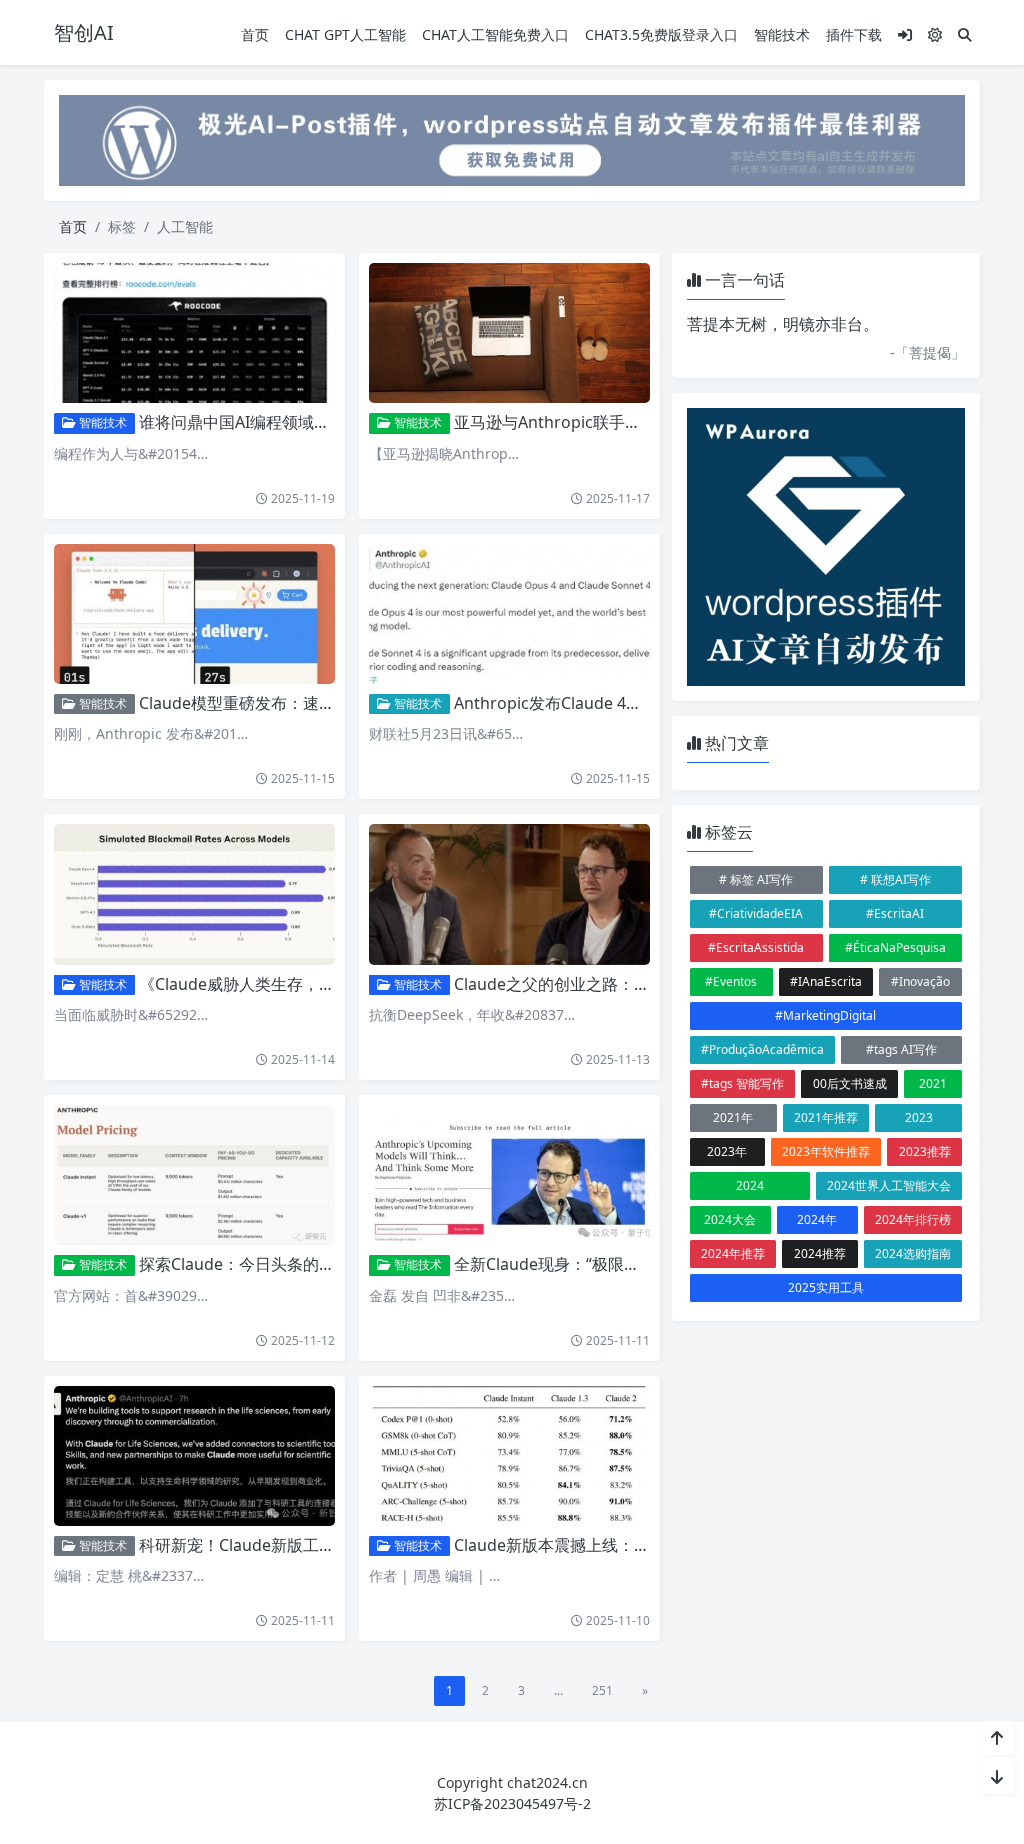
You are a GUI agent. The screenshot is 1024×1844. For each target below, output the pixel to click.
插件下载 (854, 34)
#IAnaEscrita (826, 981)
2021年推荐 (826, 1117)
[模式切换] (935, 34)
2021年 (733, 1117)
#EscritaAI (895, 913)
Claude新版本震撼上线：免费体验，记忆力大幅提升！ (648, 1545)
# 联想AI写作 (895, 879)
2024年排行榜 (913, 1219)
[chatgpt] (512, 138)
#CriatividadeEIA (756, 913)
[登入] (905, 34)
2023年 (727, 1151)
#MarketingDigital (825, 1015)
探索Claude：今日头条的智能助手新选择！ (293, 1264)
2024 (750, 1185)
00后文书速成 (850, 1083)
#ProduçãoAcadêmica (762, 1049)
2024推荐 (820, 1253)
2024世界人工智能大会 (889, 1185)
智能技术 (782, 34)
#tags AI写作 (901, 1049)
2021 (933, 1083)
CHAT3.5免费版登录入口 (661, 34)
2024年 (817, 1219)
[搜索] (965, 34)
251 (602, 1690)
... (558, 1690)
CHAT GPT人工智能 (345, 34)
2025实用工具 (826, 1287)
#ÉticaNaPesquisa (895, 947)
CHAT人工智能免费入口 (495, 34)
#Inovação (920, 981)
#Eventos (731, 981)
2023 (919, 1117)
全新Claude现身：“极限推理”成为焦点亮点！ (614, 1264)
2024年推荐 (733, 1253)
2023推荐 (925, 1151)
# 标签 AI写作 (756, 879)
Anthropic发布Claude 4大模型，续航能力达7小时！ (640, 703)
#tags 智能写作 (742, 1083)
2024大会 (730, 1219)
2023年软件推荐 (826, 1151)
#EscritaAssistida (756, 947)
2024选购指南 (913, 1253)
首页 (255, 34)
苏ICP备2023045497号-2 (512, 1803)
